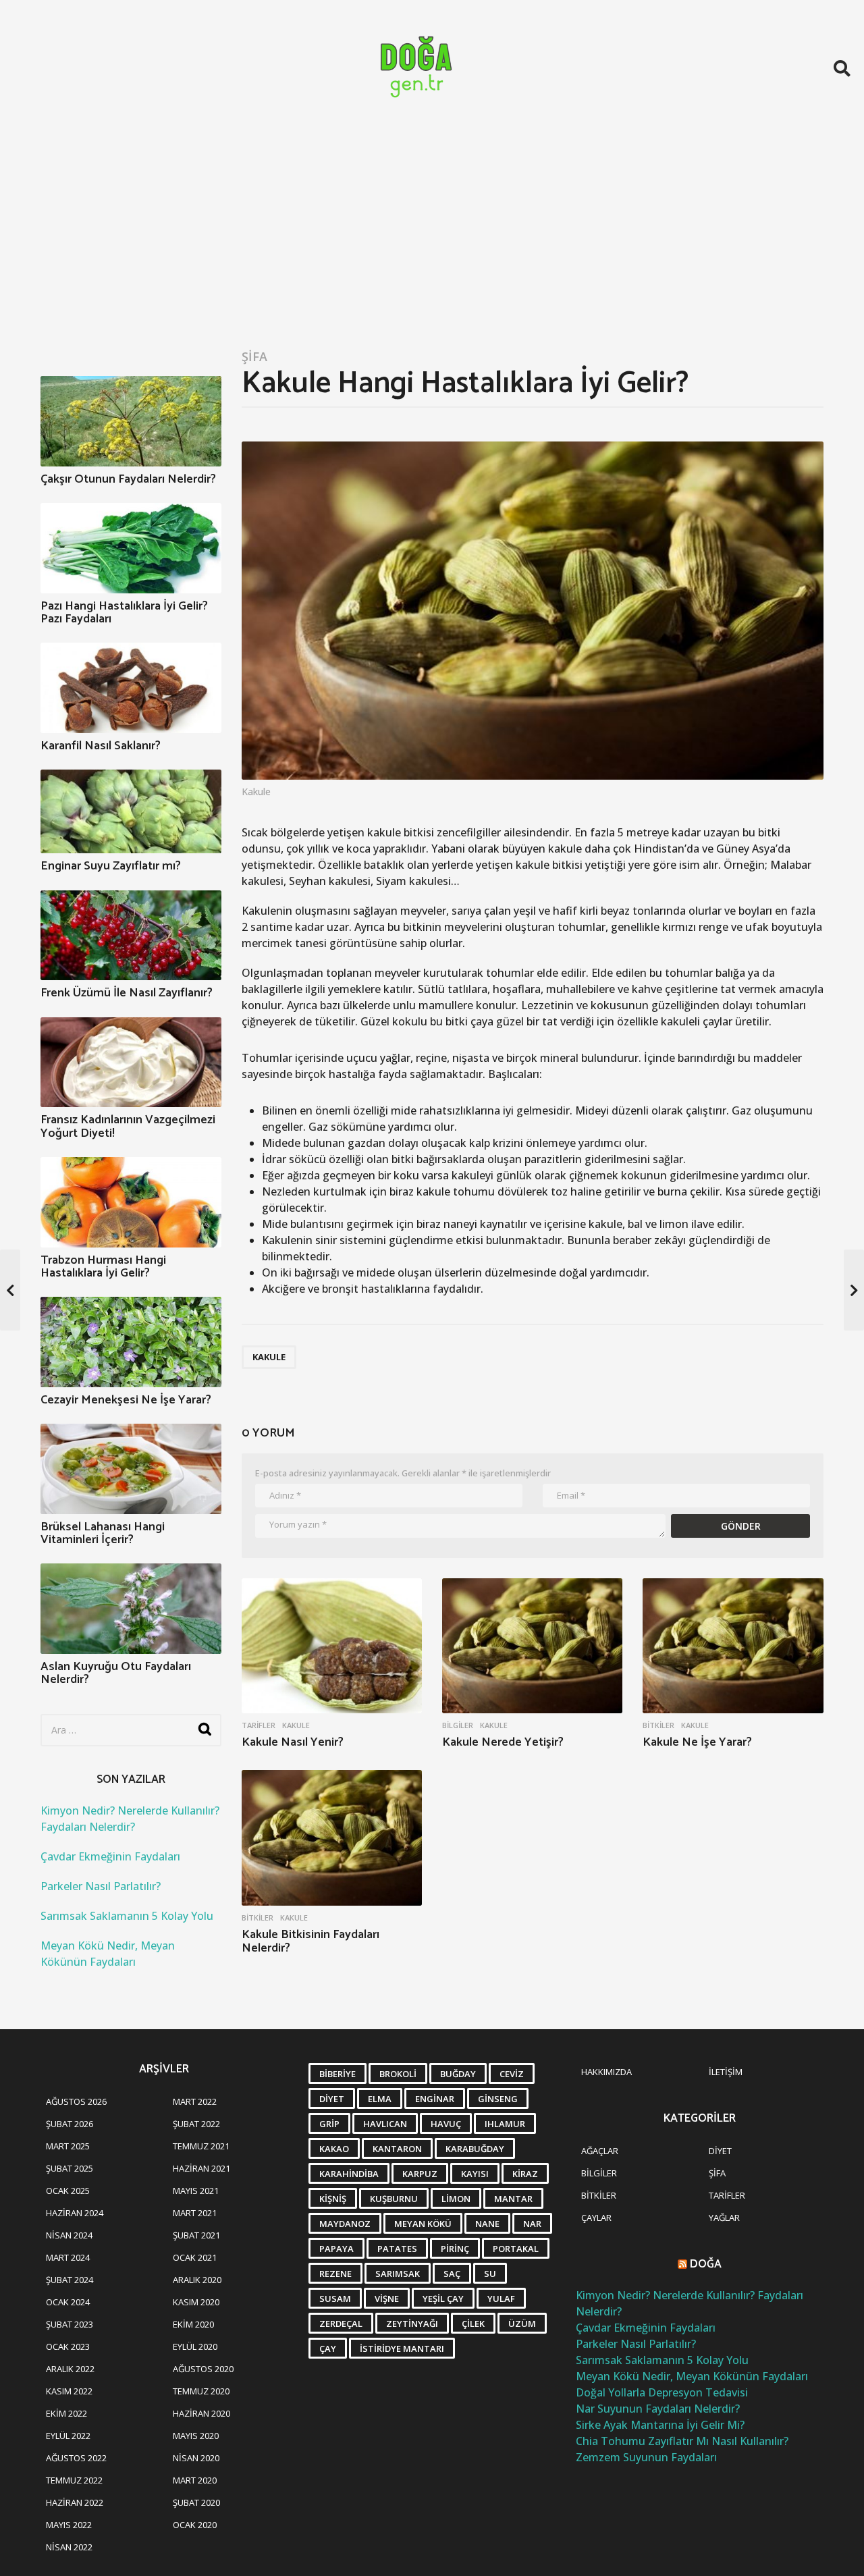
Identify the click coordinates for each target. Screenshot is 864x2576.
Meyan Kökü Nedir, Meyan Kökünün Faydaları (692, 2376)
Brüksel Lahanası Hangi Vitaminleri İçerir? (103, 1533)
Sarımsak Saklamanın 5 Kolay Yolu (127, 1916)
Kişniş (333, 2199)
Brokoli (398, 2074)
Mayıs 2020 (196, 2436)
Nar (532, 2224)
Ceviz (512, 2074)
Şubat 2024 (70, 2280)
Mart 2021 (195, 2213)
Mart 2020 (195, 2480)
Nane (487, 2224)
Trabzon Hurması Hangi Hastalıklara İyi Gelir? (103, 1267)
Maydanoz (345, 2224)
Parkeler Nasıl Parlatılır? (101, 1886)
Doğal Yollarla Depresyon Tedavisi (662, 2392)
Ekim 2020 (193, 2324)
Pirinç (455, 2249)
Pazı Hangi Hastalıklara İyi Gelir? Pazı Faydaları (124, 613)
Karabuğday (475, 2149)
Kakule (269, 1357)
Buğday (458, 2074)
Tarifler (259, 1725)
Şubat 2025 (70, 2168)
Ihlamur (505, 2124)
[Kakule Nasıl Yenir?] (332, 1646)
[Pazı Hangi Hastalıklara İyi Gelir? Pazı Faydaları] (131, 548)
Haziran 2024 (75, 2213)
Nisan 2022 (69, 2547)
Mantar (513, 2199)
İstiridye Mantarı (402, 2349)
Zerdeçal (341, 2324)
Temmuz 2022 (74, 2480)
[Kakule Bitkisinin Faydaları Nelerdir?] (332, 1838)
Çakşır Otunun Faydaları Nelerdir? (128, 479)
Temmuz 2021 (201, 2146)
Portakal (516, 2249)
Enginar (435, 2099)
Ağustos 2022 (76, 2458)
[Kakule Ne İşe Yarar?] (733, 1646)
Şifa (254, 356)
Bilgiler (458, 1725)
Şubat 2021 (196, 2235)
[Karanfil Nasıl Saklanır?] (131, 688)
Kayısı (475, 2174)
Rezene (335, 2274)
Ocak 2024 (68, 2302)
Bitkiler (658, 1725)
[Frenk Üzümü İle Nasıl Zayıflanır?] (131, 936)
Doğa (706, 2264)
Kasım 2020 (196, 2302)
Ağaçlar (600, 2151)
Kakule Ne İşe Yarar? (697, 1742)
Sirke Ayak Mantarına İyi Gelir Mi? (660, 2425)
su (490, 2274)
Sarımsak (398, 2274)
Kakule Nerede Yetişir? (503, 1742)
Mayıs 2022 (69, 2525)
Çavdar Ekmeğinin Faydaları (110, 1856)
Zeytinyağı (412, 2324)
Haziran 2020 (201, 2413)
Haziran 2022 (75, 2502)
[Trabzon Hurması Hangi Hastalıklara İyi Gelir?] (131, 1202)
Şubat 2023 (70, 2324)
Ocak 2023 (68, 2346)
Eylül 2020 (195, 2346)
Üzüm (522, 2324)
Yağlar (724, 2218)
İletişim (726, 2072)
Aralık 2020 (197, 2280)
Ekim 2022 (66, 2413)
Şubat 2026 (70, 2124)
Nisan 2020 (196, 2458)
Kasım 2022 (69, 2391)
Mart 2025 (68, 2146)
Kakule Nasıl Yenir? (293, 1742)
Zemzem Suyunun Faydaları (646, 2457)
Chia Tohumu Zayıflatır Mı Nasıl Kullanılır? (682, 2441)
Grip (329, 2124)
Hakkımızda (606, 2072)
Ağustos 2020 (203, 2369)
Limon (456, 2199)
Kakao (334, 2149)
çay (328, 2349)
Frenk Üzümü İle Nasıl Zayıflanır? (127, 993)
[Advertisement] (432, 238)
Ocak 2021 (195, 2257)
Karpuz (420, 2174)
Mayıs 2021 (196, 2191)
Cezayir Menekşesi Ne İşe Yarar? (126, 1400)
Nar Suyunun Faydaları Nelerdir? (658, 2409)
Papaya (336, 2249)
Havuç (446, 2124)
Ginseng (498, 2099)
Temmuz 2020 (201, 2391)
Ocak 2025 (68, 2191)
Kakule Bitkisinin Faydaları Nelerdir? (310, 1941)
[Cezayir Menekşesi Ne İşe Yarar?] (131, 1342)
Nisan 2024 (69, 2235)
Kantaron (397, 2149)
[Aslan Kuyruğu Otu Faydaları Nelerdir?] (131, 1609)
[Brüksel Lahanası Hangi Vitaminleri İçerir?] (131, 1469)
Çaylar (596, 2218)
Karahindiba (349, 2174)
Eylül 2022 (68, 2436)
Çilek (473, 2324)
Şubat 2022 (196, 2124)
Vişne (387, 2299)
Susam (335, 2299)
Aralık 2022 (70, 2369)
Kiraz (525, 2174)
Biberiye (337, 2074)
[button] (842, 68)
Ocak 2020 (195, 2525)
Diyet (332, 2099)
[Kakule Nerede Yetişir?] (532, 1646)
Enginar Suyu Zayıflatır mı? (111, 866)
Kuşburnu (394, 2199)
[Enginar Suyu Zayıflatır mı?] (131, 811)
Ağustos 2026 (76, 2101)
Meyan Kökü (423, 2224)
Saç (452, 2274)
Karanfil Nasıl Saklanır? (101, 746)
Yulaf (501, 2299)
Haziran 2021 (201, 2168)
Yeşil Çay (443, 2299)
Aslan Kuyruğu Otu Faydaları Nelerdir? (116, 1673)
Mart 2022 (195, 2101)
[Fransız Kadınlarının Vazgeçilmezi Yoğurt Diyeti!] (131, 1063)
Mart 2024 (68, 2257)
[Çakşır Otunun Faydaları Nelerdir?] (131, 421)
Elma (380, 2099)
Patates (397, 2249)
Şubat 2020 (196, 2502)
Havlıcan (385, 2124)
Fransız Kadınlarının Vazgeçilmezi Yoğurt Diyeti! (128, 1126)
